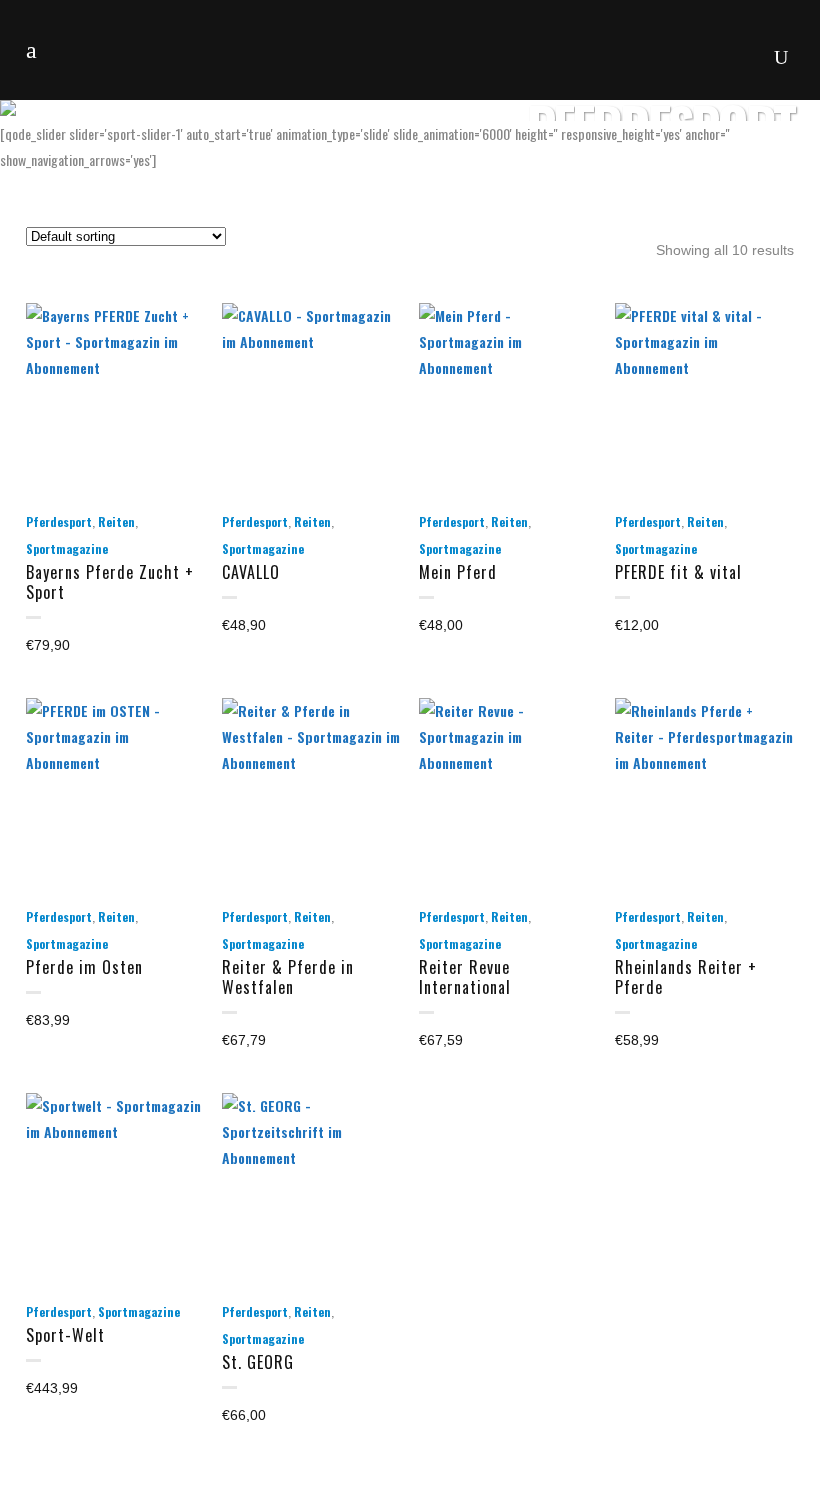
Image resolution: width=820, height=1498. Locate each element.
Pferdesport (59, 521)
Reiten (116, 521)
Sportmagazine (67, 548)
